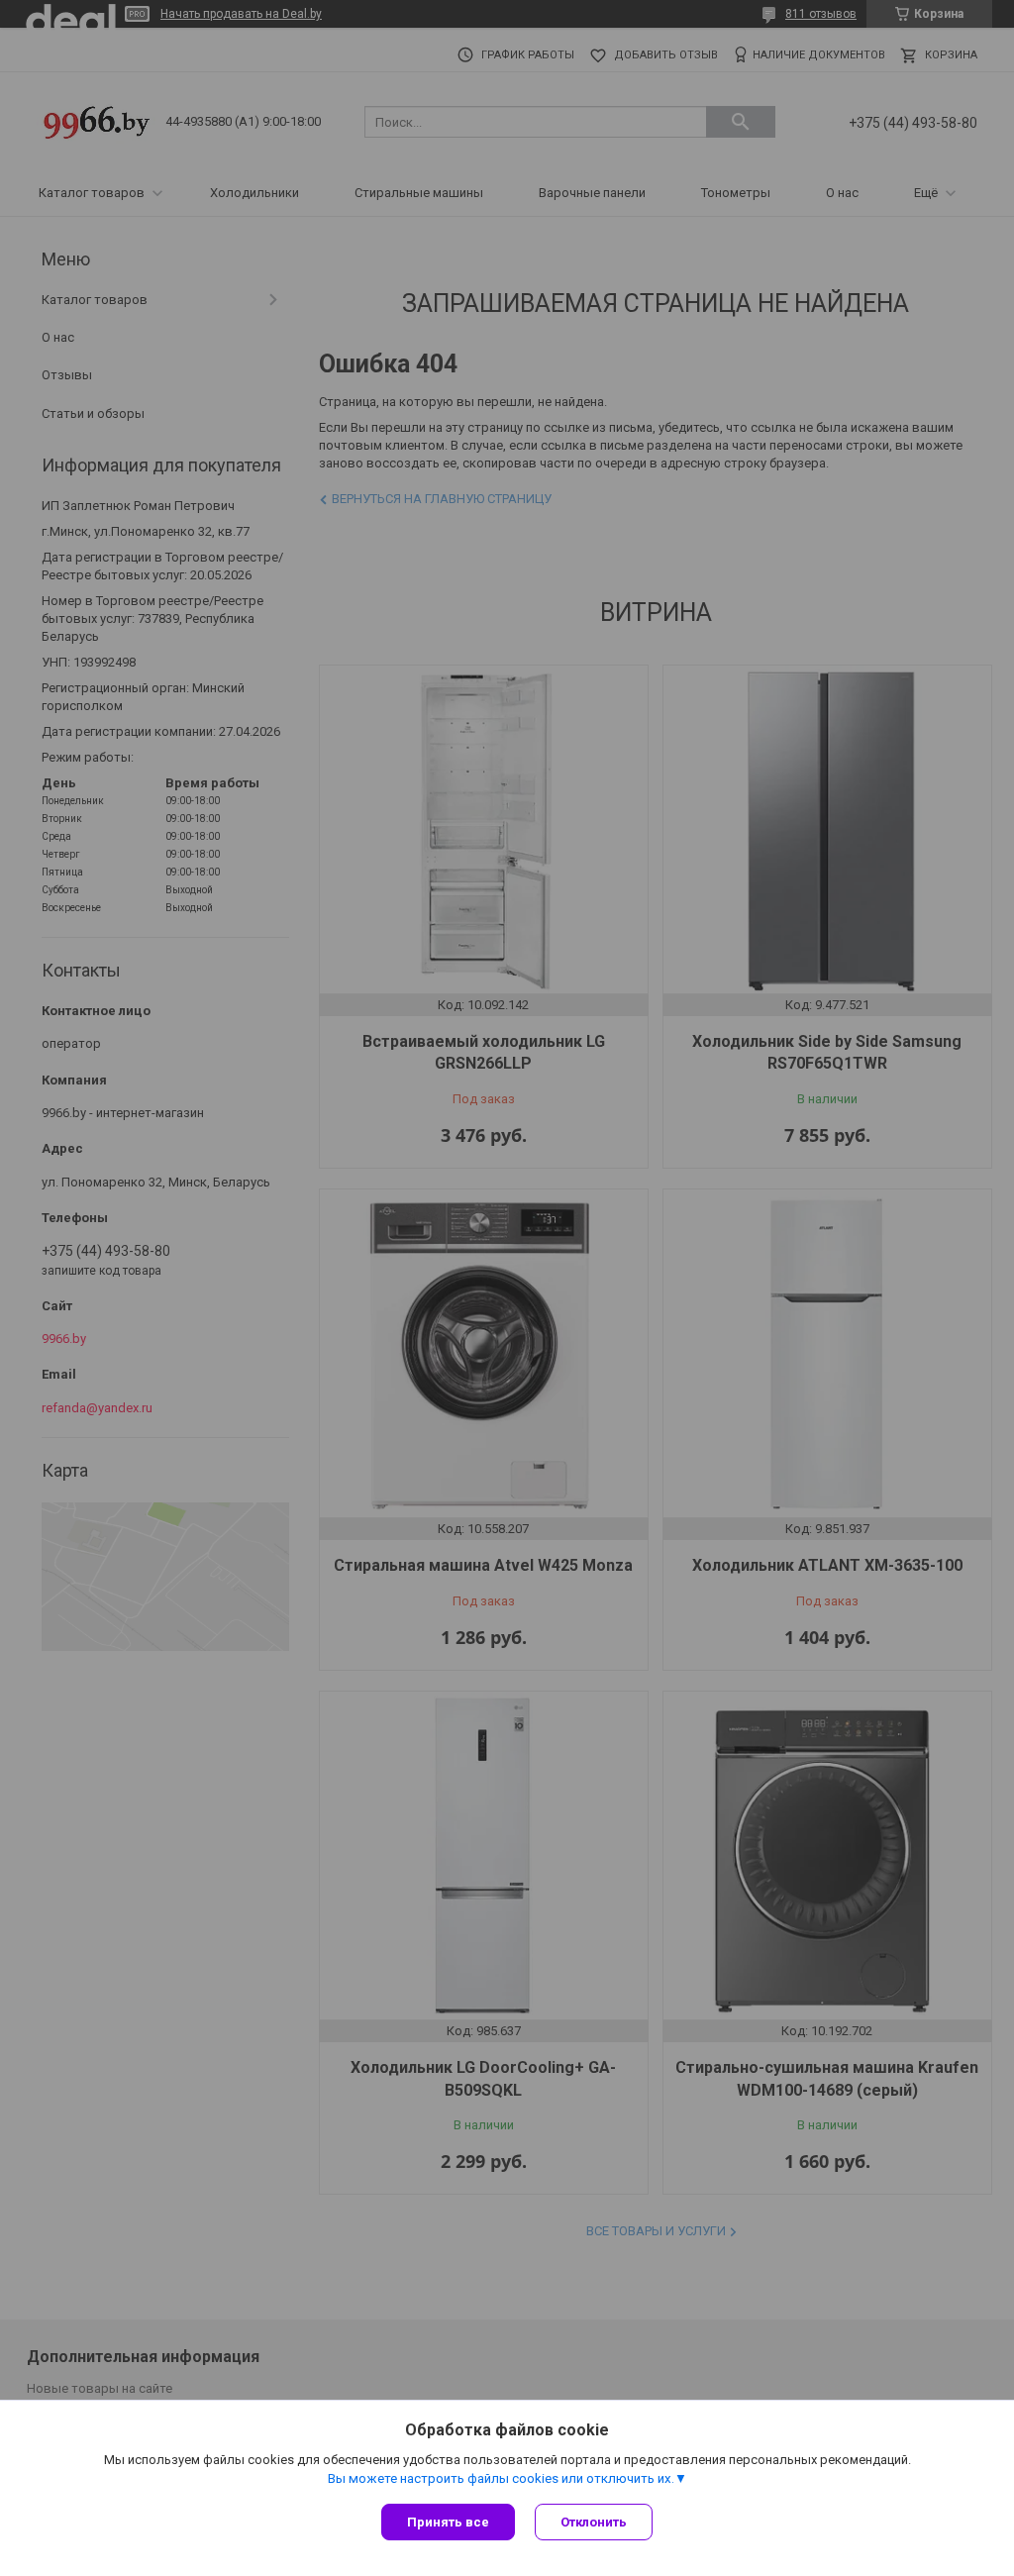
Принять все (448, 2522)
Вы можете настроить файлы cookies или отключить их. (501, 2478)
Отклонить (594, 2522)
